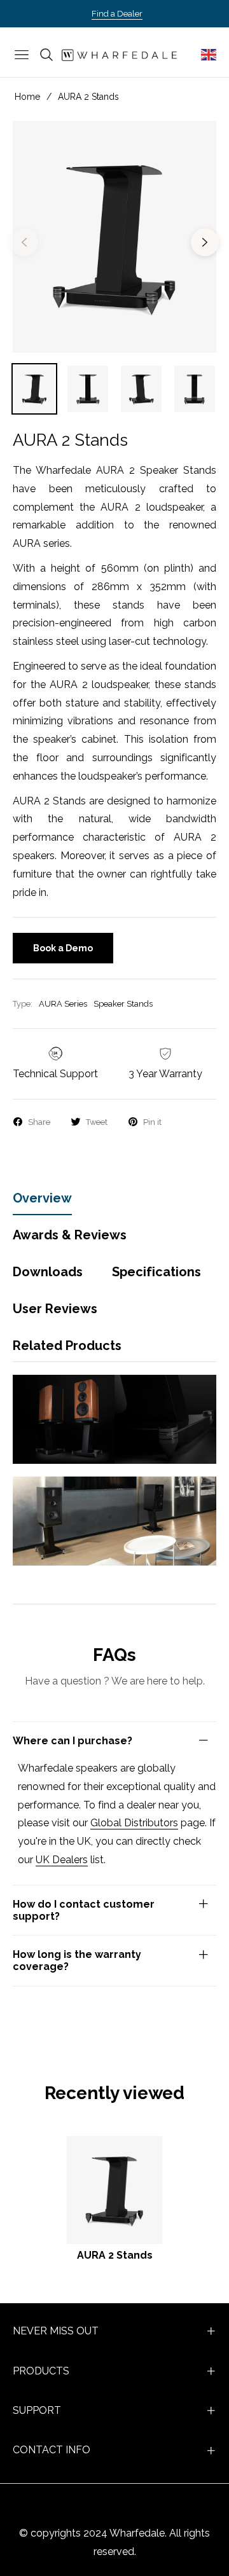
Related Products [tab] (67, 1346)
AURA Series (63, 1004)
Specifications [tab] (156, 1272)
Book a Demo (63, 948)
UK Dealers (62, 1860)
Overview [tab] (42, 1198)
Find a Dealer (117, 14)
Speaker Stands (123, 1004)
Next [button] (205, 242)
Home (27, 97)
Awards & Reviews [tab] (70, 1235)
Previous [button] (24, 242)
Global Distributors (134, 1823)
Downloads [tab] (48, 1272)
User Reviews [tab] (55, 1309)
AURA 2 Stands (115, 2255)
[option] (114, 237)
